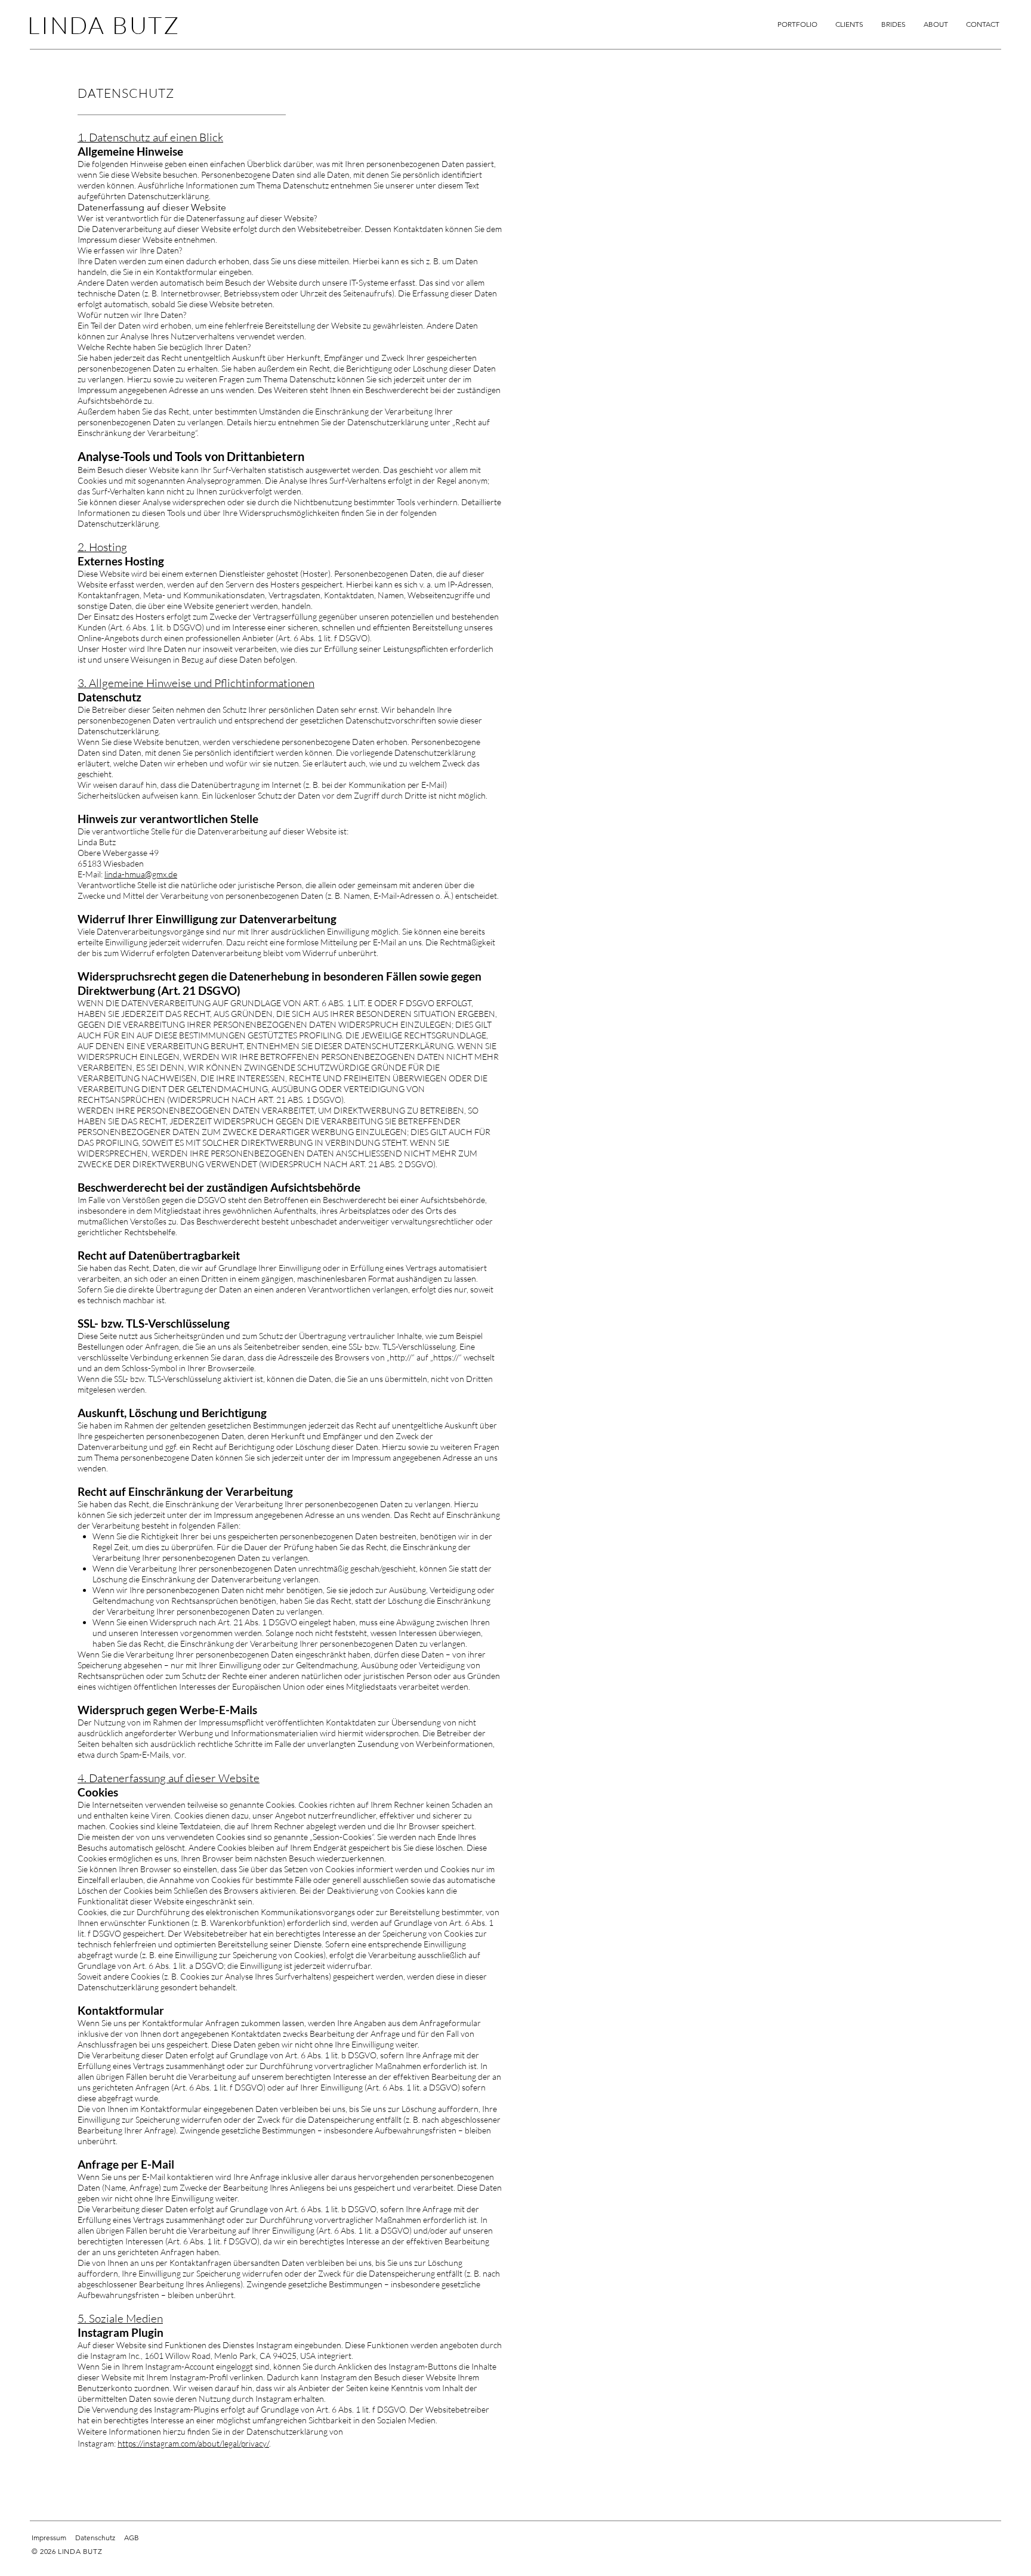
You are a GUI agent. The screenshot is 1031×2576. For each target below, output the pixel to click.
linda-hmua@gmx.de (141, 874)
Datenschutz (95, 2538)
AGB (131, 2538)
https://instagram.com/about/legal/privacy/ (193, 2443)
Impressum (49, 2538)
